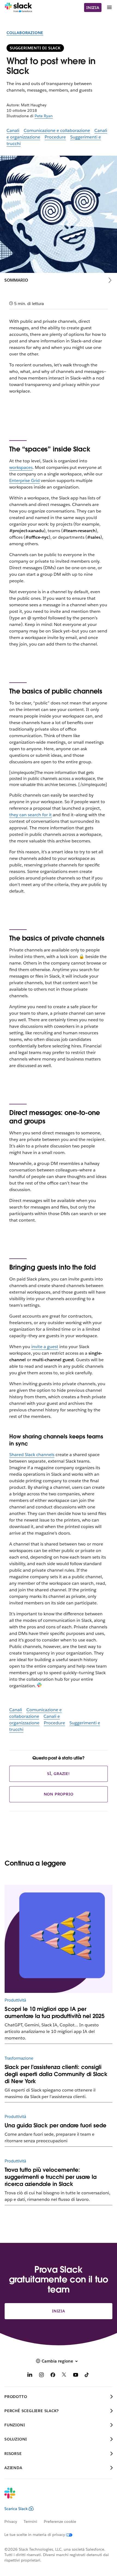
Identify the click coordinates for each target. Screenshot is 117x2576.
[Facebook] (53, 2376)
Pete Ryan (44, 116)
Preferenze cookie (60, 2521)
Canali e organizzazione (35, 1720)
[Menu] (109, 7)
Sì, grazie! (59, 1774)
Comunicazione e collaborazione (57, 130)
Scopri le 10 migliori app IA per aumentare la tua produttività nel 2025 (55, 2012)
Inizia (93, 8)
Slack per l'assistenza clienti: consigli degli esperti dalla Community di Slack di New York (56, 2074)
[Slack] (18, 8)
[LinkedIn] (30, 2376)
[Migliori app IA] (59, 1939)
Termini (30, 2521)
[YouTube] (76, 2376)
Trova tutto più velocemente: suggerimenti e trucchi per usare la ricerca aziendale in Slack (51, 2177)
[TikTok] (87, 2376)
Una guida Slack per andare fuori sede (56, 2125)
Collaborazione (25, 33)
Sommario (16, 280)
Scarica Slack (16, 2509)
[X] (64, 2376)
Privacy (11, 2521)
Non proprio (59, 1794)
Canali (13, 130)
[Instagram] (41, 2376)
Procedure (55, 137)
